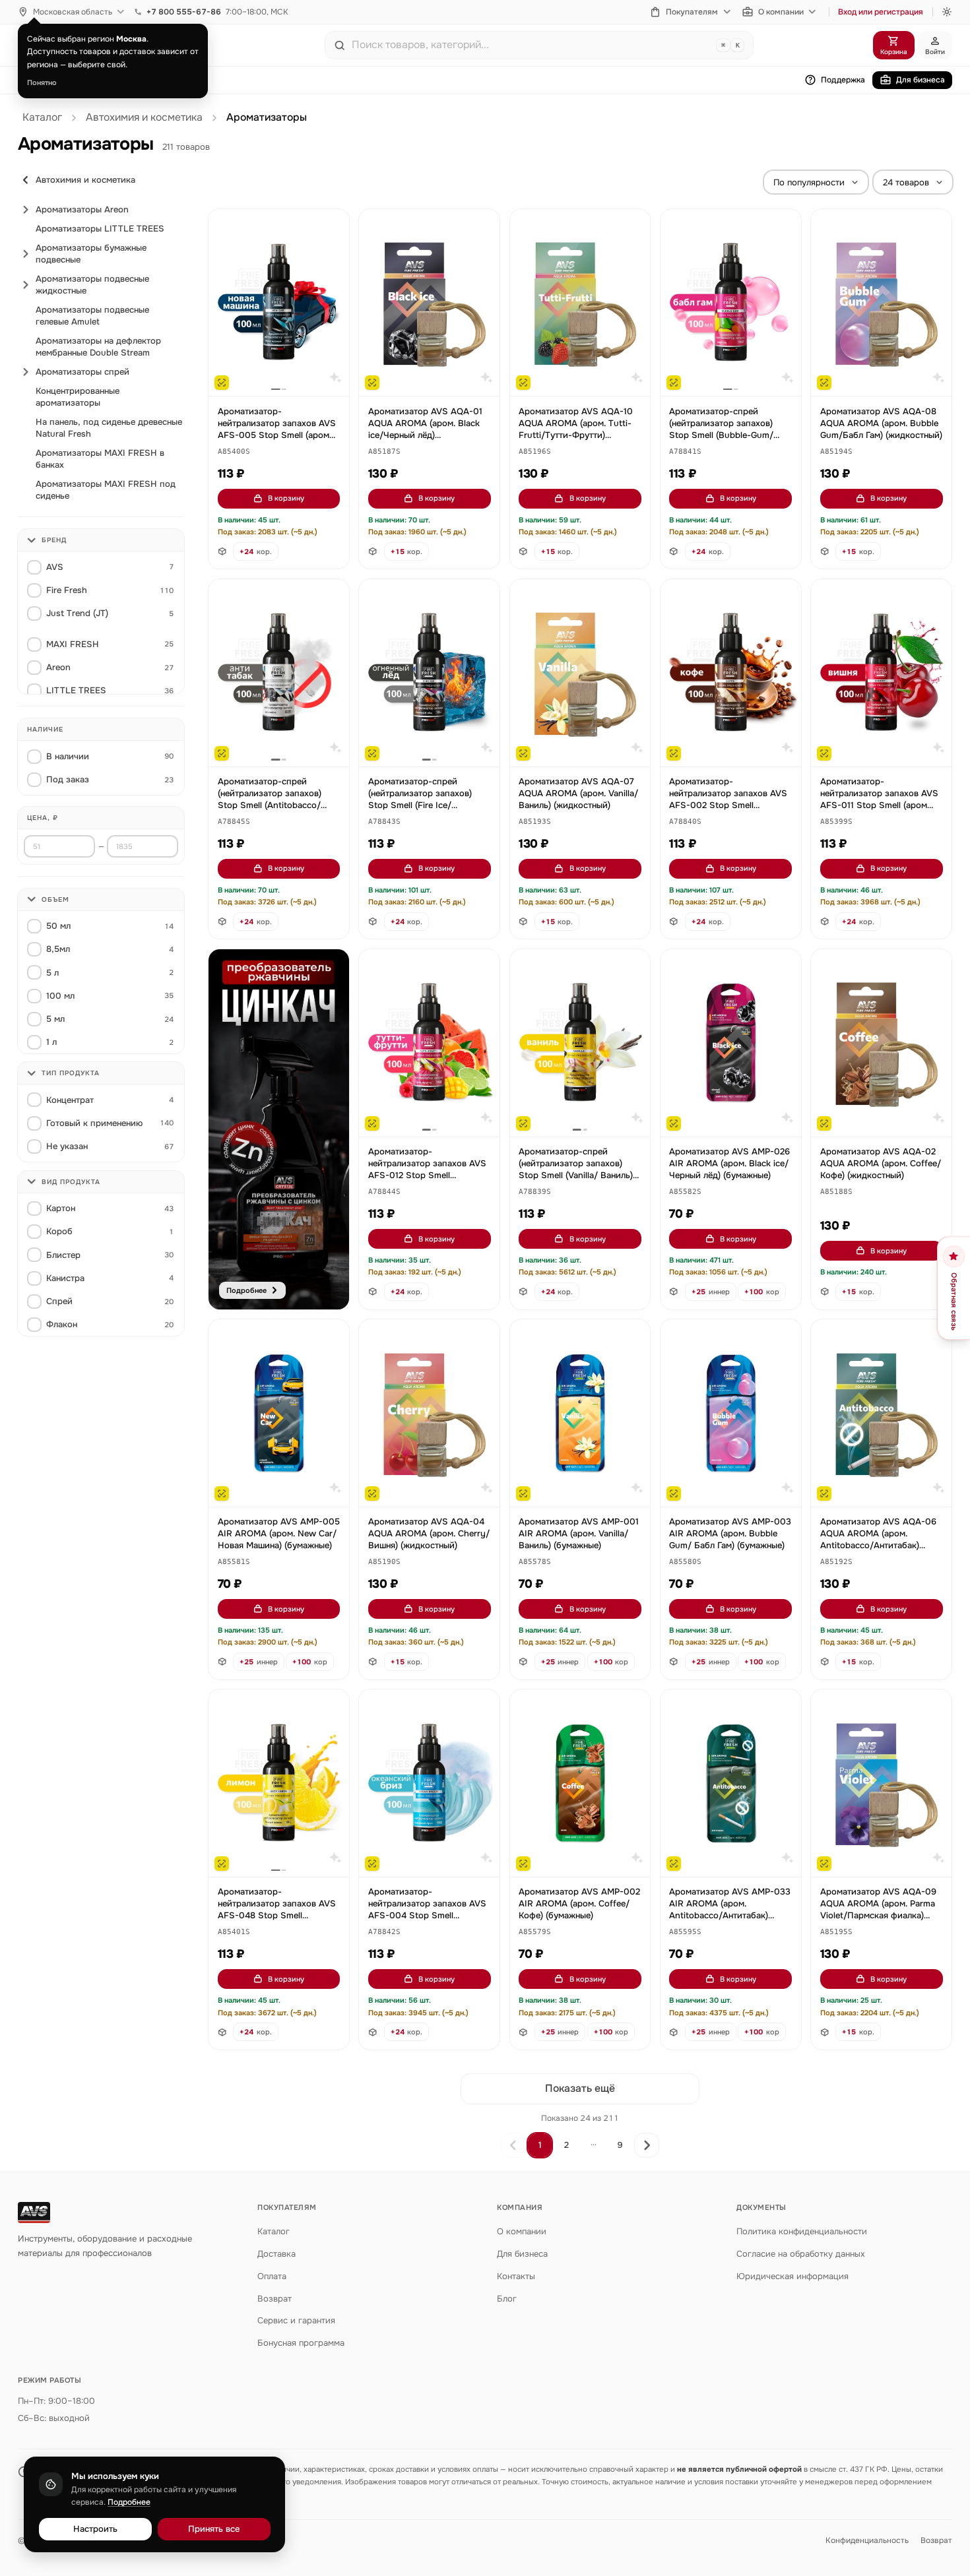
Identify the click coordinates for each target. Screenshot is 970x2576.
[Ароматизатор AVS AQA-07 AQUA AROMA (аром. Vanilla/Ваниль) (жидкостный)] (580, 673)
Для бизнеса (921, 80)
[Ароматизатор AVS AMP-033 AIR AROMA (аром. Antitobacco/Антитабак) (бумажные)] (731, 1783)
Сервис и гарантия (296, 2320)
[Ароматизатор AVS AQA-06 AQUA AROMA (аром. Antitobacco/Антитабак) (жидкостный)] (881, 1413)
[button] (234, 452)
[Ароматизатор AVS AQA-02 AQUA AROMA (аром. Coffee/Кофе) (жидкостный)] (881, 1043)
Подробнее (129, 2502)
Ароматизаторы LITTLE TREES (100, 229)
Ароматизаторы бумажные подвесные (91, 254)
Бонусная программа (301, 2343)
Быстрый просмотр (285, 371)
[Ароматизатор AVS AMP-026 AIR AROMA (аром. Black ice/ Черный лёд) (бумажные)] (731, 1043)
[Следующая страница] (647, 2145)
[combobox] (531, 45)
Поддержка (843, 80)
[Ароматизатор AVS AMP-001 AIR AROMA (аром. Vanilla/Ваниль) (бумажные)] (580, 1413)
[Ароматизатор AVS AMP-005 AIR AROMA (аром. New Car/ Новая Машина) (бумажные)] (279, 1413)
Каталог (42, 117)
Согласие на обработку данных (801, 2254)
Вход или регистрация (881, 12)
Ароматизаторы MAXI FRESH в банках (100, 459)
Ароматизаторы (267, 117)
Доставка (276, 2254)
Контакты (516, 2276)
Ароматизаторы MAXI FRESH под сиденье (106, 490)
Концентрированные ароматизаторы (78, 397)
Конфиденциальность (867, 2540)
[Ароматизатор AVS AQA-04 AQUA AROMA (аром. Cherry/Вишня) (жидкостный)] (429, 1413)
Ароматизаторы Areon (82, 209)
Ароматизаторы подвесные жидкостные (92, 285)
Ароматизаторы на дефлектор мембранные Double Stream (98, 347)
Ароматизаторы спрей (82, 372)
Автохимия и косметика (144, 117)
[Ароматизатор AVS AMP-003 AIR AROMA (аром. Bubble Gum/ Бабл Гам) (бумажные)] (731, 1413)
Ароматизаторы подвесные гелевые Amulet (92, 316)
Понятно (42, 82)
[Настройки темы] (947, 12)
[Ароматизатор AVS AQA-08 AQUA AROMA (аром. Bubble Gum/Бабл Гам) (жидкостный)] (881, 303)
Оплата (272, 2276)
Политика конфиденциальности (802, 2231)
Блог (507, 2299)
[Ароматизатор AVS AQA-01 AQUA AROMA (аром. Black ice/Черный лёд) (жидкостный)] (429, 303)
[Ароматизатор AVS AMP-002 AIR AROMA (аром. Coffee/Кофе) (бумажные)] (580, 1783)
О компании (781, 12)
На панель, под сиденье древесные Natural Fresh (109, 428)
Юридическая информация (792, 2276)
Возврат (275, 2299)
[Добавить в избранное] (333, 226)
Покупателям (692, 12)
